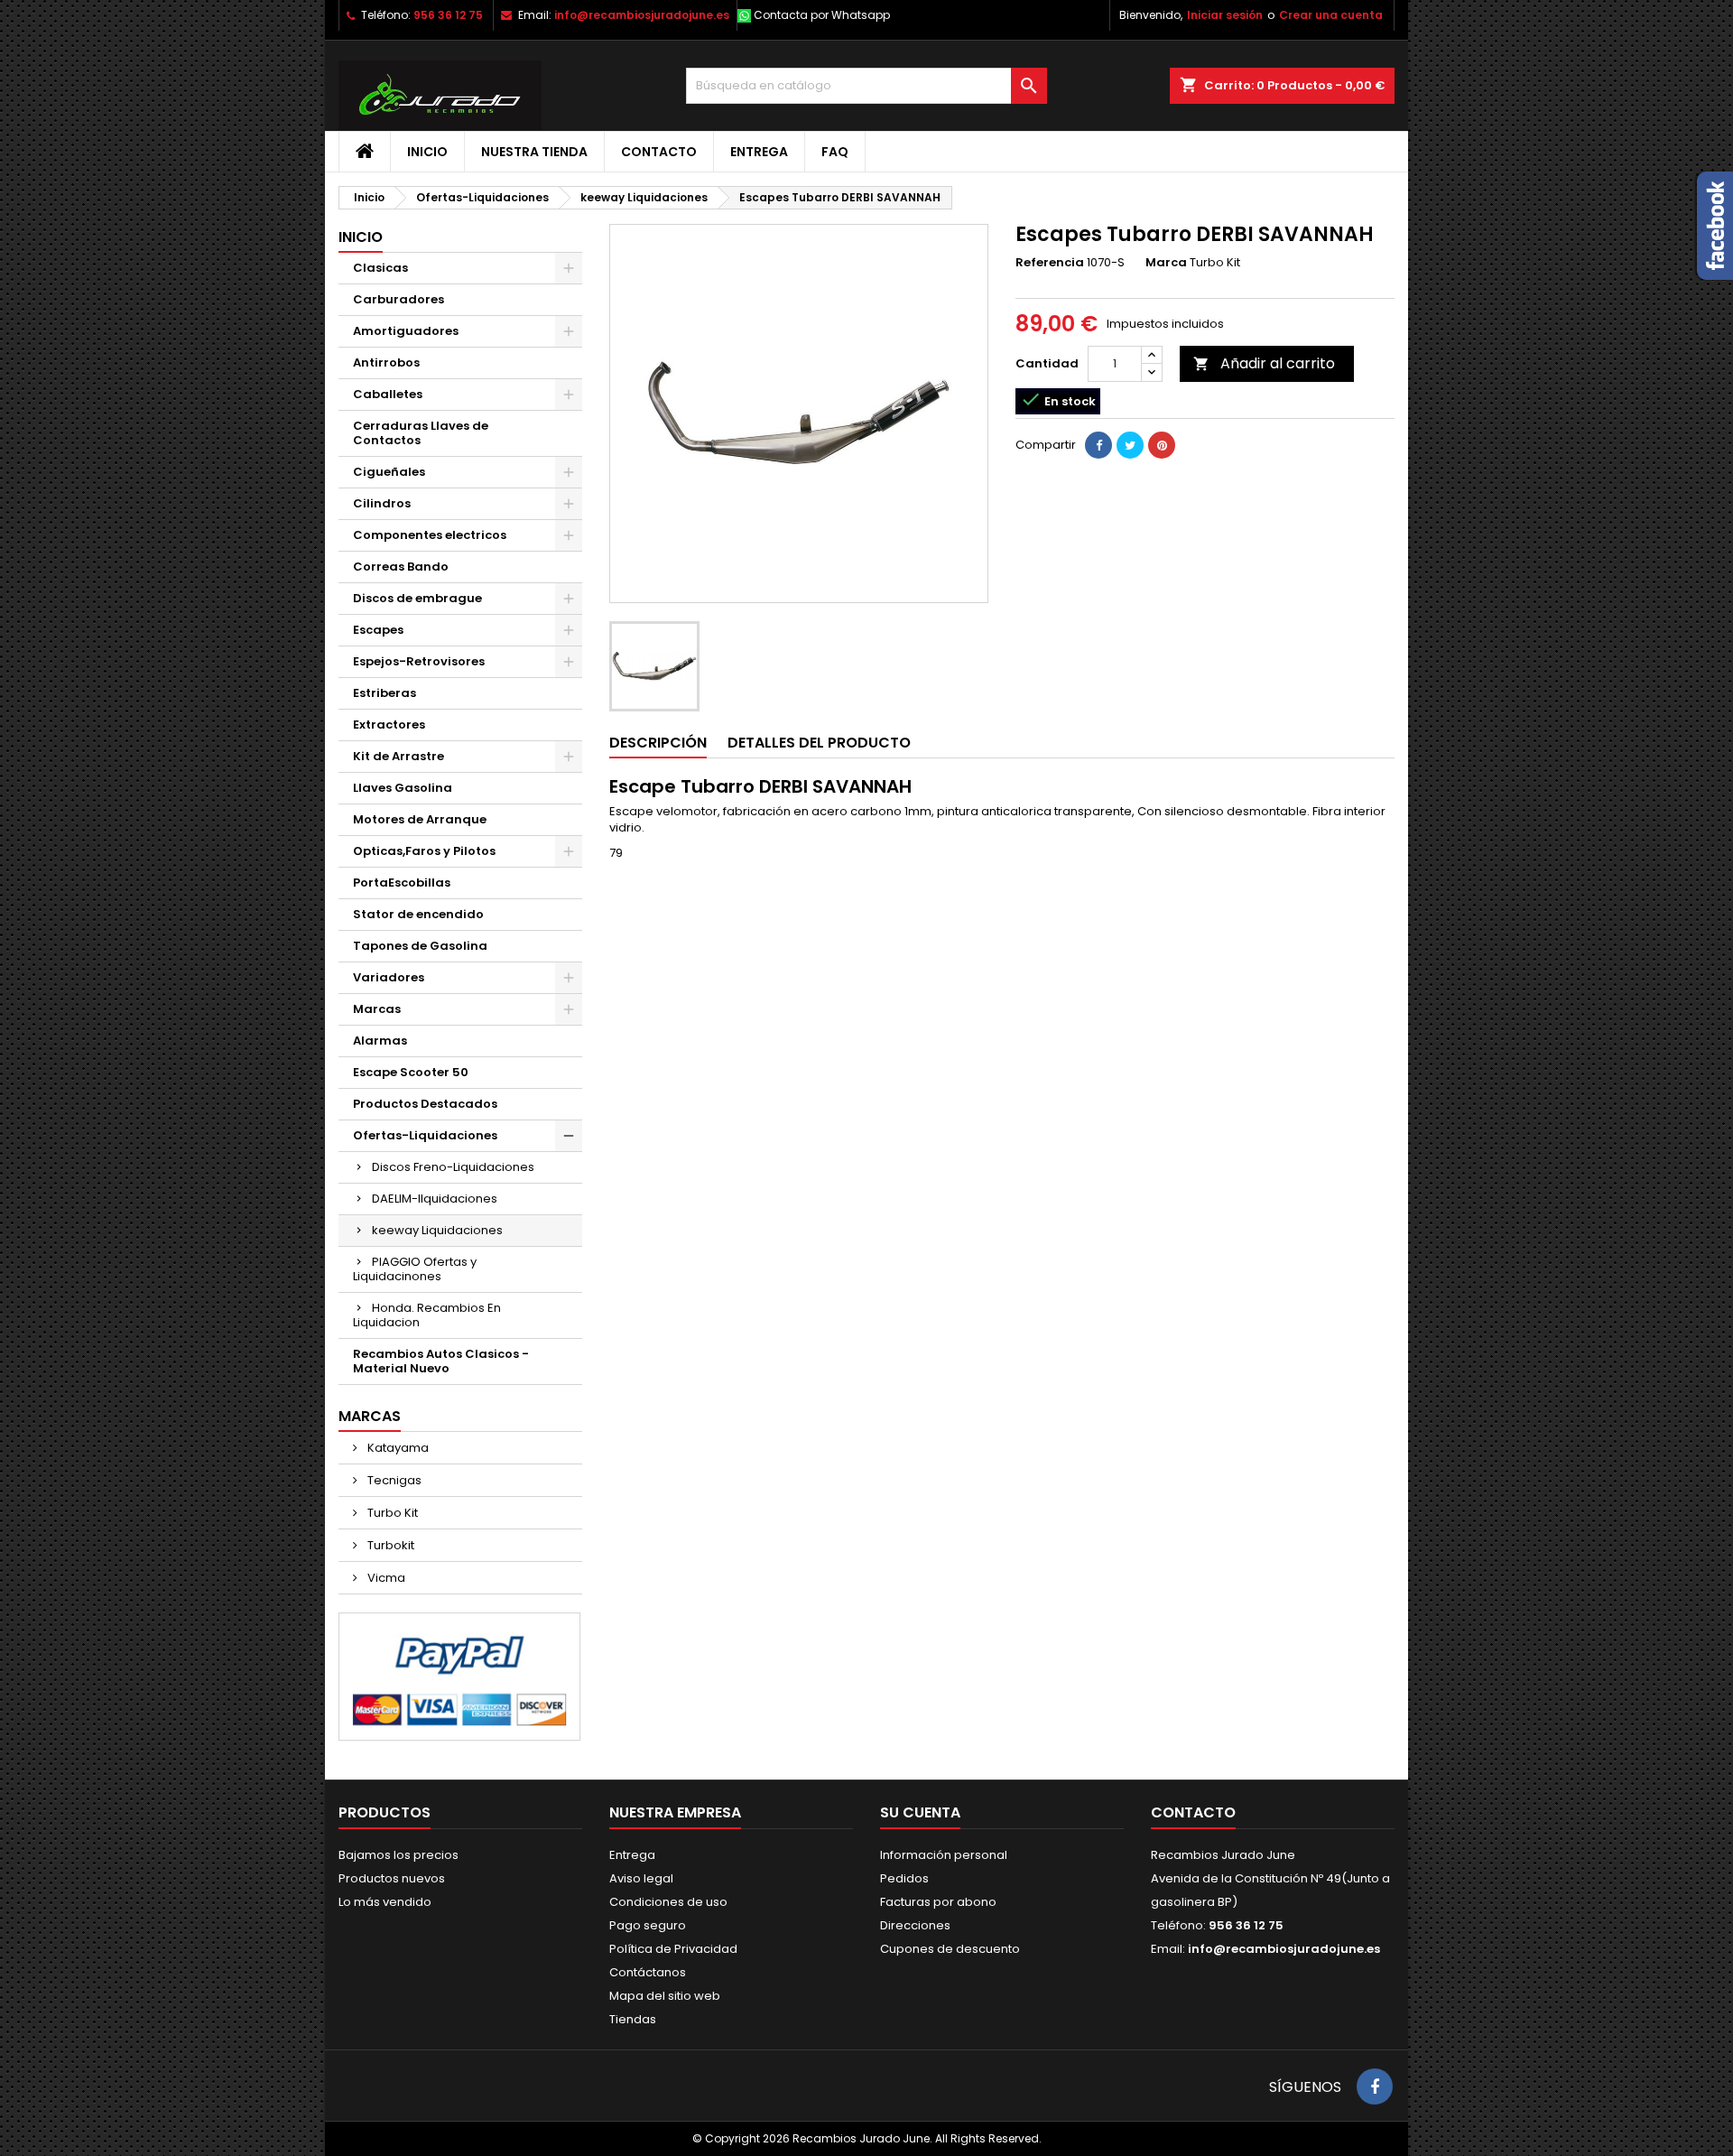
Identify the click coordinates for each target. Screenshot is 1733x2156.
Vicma (385, 1578)
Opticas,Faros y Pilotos (424, 851)
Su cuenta (920, 1812)
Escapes (378, 630)
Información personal (944, 1855)
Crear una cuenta (1331, 15)
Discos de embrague (417, 598)
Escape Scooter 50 (411, 1072)
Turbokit (389, 1545)
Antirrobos (386, 362)
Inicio (427, 152)
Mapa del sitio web (665, 1996)
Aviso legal (641, 1878)
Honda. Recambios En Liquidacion (427, 1315)
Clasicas (380, 268)
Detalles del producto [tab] (819, 743)
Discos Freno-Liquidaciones (453, 1167)
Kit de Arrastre (398, 756)
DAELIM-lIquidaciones (435, 1199)
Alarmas (380, 1041)
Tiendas (633, 2019)
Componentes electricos (430, 535)
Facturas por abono (938, 1902)
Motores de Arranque (420, 819)
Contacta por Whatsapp (822, 15)
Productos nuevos (392, 1878)
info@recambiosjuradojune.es (642, 15)
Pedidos (904, 1878)
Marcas (377, 1009)
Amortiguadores (406, 331)
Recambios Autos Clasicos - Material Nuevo (441, 1361)
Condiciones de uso (668, 1902)
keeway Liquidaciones (437, 1230)
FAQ (835, 152)
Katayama (397, 1448)
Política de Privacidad (673, 1949)
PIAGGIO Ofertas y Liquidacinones (415, 1269)
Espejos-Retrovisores (419, 661)
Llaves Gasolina (403, 788)
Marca (1166, 263)
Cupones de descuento (950, 1949)
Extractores (389, 725)
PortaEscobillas (402, 883)
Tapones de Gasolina (420, 946)
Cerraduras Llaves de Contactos (421, 433)
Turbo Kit (391, 1513)
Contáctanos (648, 1972)
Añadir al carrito (1264, 363)
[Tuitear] (1130, 445)
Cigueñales (389, 472)
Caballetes (388, 394)
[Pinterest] (1162, 445)
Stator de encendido (418, 914)
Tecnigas (393, 1480)
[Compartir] (1098, 445)
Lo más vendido (385, 1902)
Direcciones (915, 1925)
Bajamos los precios (398, 1855)
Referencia (1050, 263)
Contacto (659, 152)
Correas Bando (401, 567)
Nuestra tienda (534, 152)
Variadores (389, 977)
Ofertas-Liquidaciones (425, 1135)
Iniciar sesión (1225, 15)
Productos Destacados (425, 1104)
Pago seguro (648, 1925)
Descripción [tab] (658, 743)
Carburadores (398, 299)
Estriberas (385, 693)
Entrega (759, 152)
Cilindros (382, 503)
